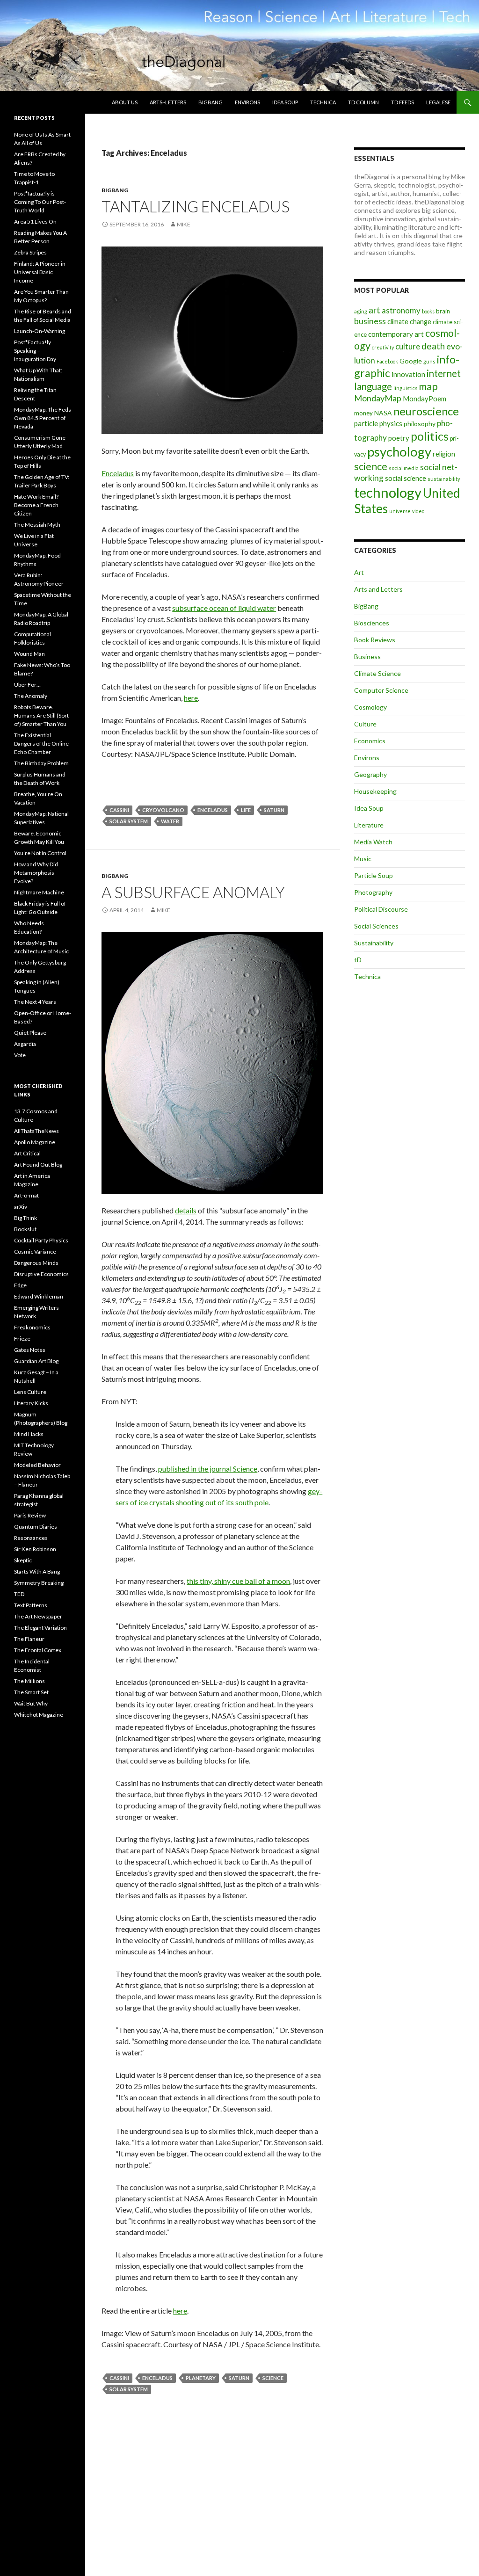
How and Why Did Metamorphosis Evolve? (36, 873)
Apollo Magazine (35, 1142)
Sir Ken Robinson (35, 1549)
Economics (370, 741)
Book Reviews (375, 640)
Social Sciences (376, 926)
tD (358, 960)
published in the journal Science (208, 1469)
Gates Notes (30, 1350)
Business (367, 657)
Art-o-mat (26, 1195)
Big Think (25, 1218)
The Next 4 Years (35, 1002)
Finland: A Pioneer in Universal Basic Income (40, 272)
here (191, 698)
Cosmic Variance (35, 1252)
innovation (408, 374)
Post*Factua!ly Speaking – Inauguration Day (35, 351)
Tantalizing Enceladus (196, 206)
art (374, 310)
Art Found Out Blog (38, 1165)
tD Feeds (403, 102)
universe (400, 511)
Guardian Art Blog (36, 1361)
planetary (201, 2378)
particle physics (378, 423)
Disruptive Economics (41, 1274)
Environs (247, 102)
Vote (20, 1055)
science (273, 2378)
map (428, 386)
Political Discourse (381, 909)
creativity (383, 347)
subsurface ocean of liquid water (224, 608)
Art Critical (27, 1153)
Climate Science (377, 673)
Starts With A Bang (37, 1571)
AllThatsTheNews (36, 1131)
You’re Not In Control (40, 853)
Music (363, 859)
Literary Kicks (31, 1403)
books (428, 311)
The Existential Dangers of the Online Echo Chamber (41, 744)
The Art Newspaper (38, 1616)
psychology (399, 452)
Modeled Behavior (37, 1465)
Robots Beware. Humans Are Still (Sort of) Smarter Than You (41, 715)
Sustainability (374, 943)
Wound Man (29, 654)
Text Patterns (31, 1605)
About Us (125, 102)
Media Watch (373, 842)
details (186, 1210)
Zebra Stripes (30, 252)
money (363, 413)
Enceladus (118, 473)
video (418, 511)
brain (443, 311)
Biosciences (372, 623)
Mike (184, 224)
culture (408, 346)
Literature (369, 825)
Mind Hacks (29, 1434)
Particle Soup (374, 875)
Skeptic (23, 1560)
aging (361, 311)
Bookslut (25, 1229)
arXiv (21, 1207)
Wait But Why (31, 1703)
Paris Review (30, 1515)
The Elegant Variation (40, 1628)
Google (411, 361)
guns (429, 361)
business (370, 321)
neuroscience (426, 411)
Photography (373, 892)
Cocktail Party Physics (41, 1240)
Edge (20, 1285)
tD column (363, 102)
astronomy (401, 310)
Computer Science (381, 690)
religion (444, 454)
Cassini (119, 810)
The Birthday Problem (41, 763)
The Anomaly (31, 696)
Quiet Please (30, 1033)
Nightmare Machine (39, 892)
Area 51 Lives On (35, 221)
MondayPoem (425, 399)
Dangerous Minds (36, 1263)
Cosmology (370, 707)
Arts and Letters (378, 589)
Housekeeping (375, 791)
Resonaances (31, 1538)
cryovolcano (163, 810)
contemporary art (396, 334)
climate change (409, 322)
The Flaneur (29, 1639)
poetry (399, 438)
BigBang (210, 102)
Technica (323, 102)
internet (444, 373)
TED (19, 1594)
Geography (370, 774)
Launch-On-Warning (40, 331)
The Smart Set (31, 1692)
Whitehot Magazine (39, 1715)
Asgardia (25, 1044)
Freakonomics (32, 1327)
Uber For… (27, 685)
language (373, 386)
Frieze (22, 1339)
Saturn (274, 810)
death (433, 346)
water (170, 821)
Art (359, 572)
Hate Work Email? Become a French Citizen (36, 505)
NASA (383, 413)
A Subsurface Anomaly (193, 892)
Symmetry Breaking (39, 1583)
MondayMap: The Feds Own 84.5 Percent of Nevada (43, 418)
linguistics (405, 388)
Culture (365, 724)
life (246, 810)
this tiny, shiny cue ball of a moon (238, 1581)
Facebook (387, 361)
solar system (129, 821)
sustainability (444, 479)
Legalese (438, 102)
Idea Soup (285, 102)
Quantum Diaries (36, 1527)
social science (406, 478)
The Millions (29, 1681)
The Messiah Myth (37, 525)
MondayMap (378, 398)
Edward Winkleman (39, 1296)
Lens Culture (30, 1392)
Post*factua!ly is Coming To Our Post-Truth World (40, 202)
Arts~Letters (168, 102)
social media (404, 468)
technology (388, 492)
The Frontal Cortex (38, 1650)
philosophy (420, 424)
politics (430, 436)
